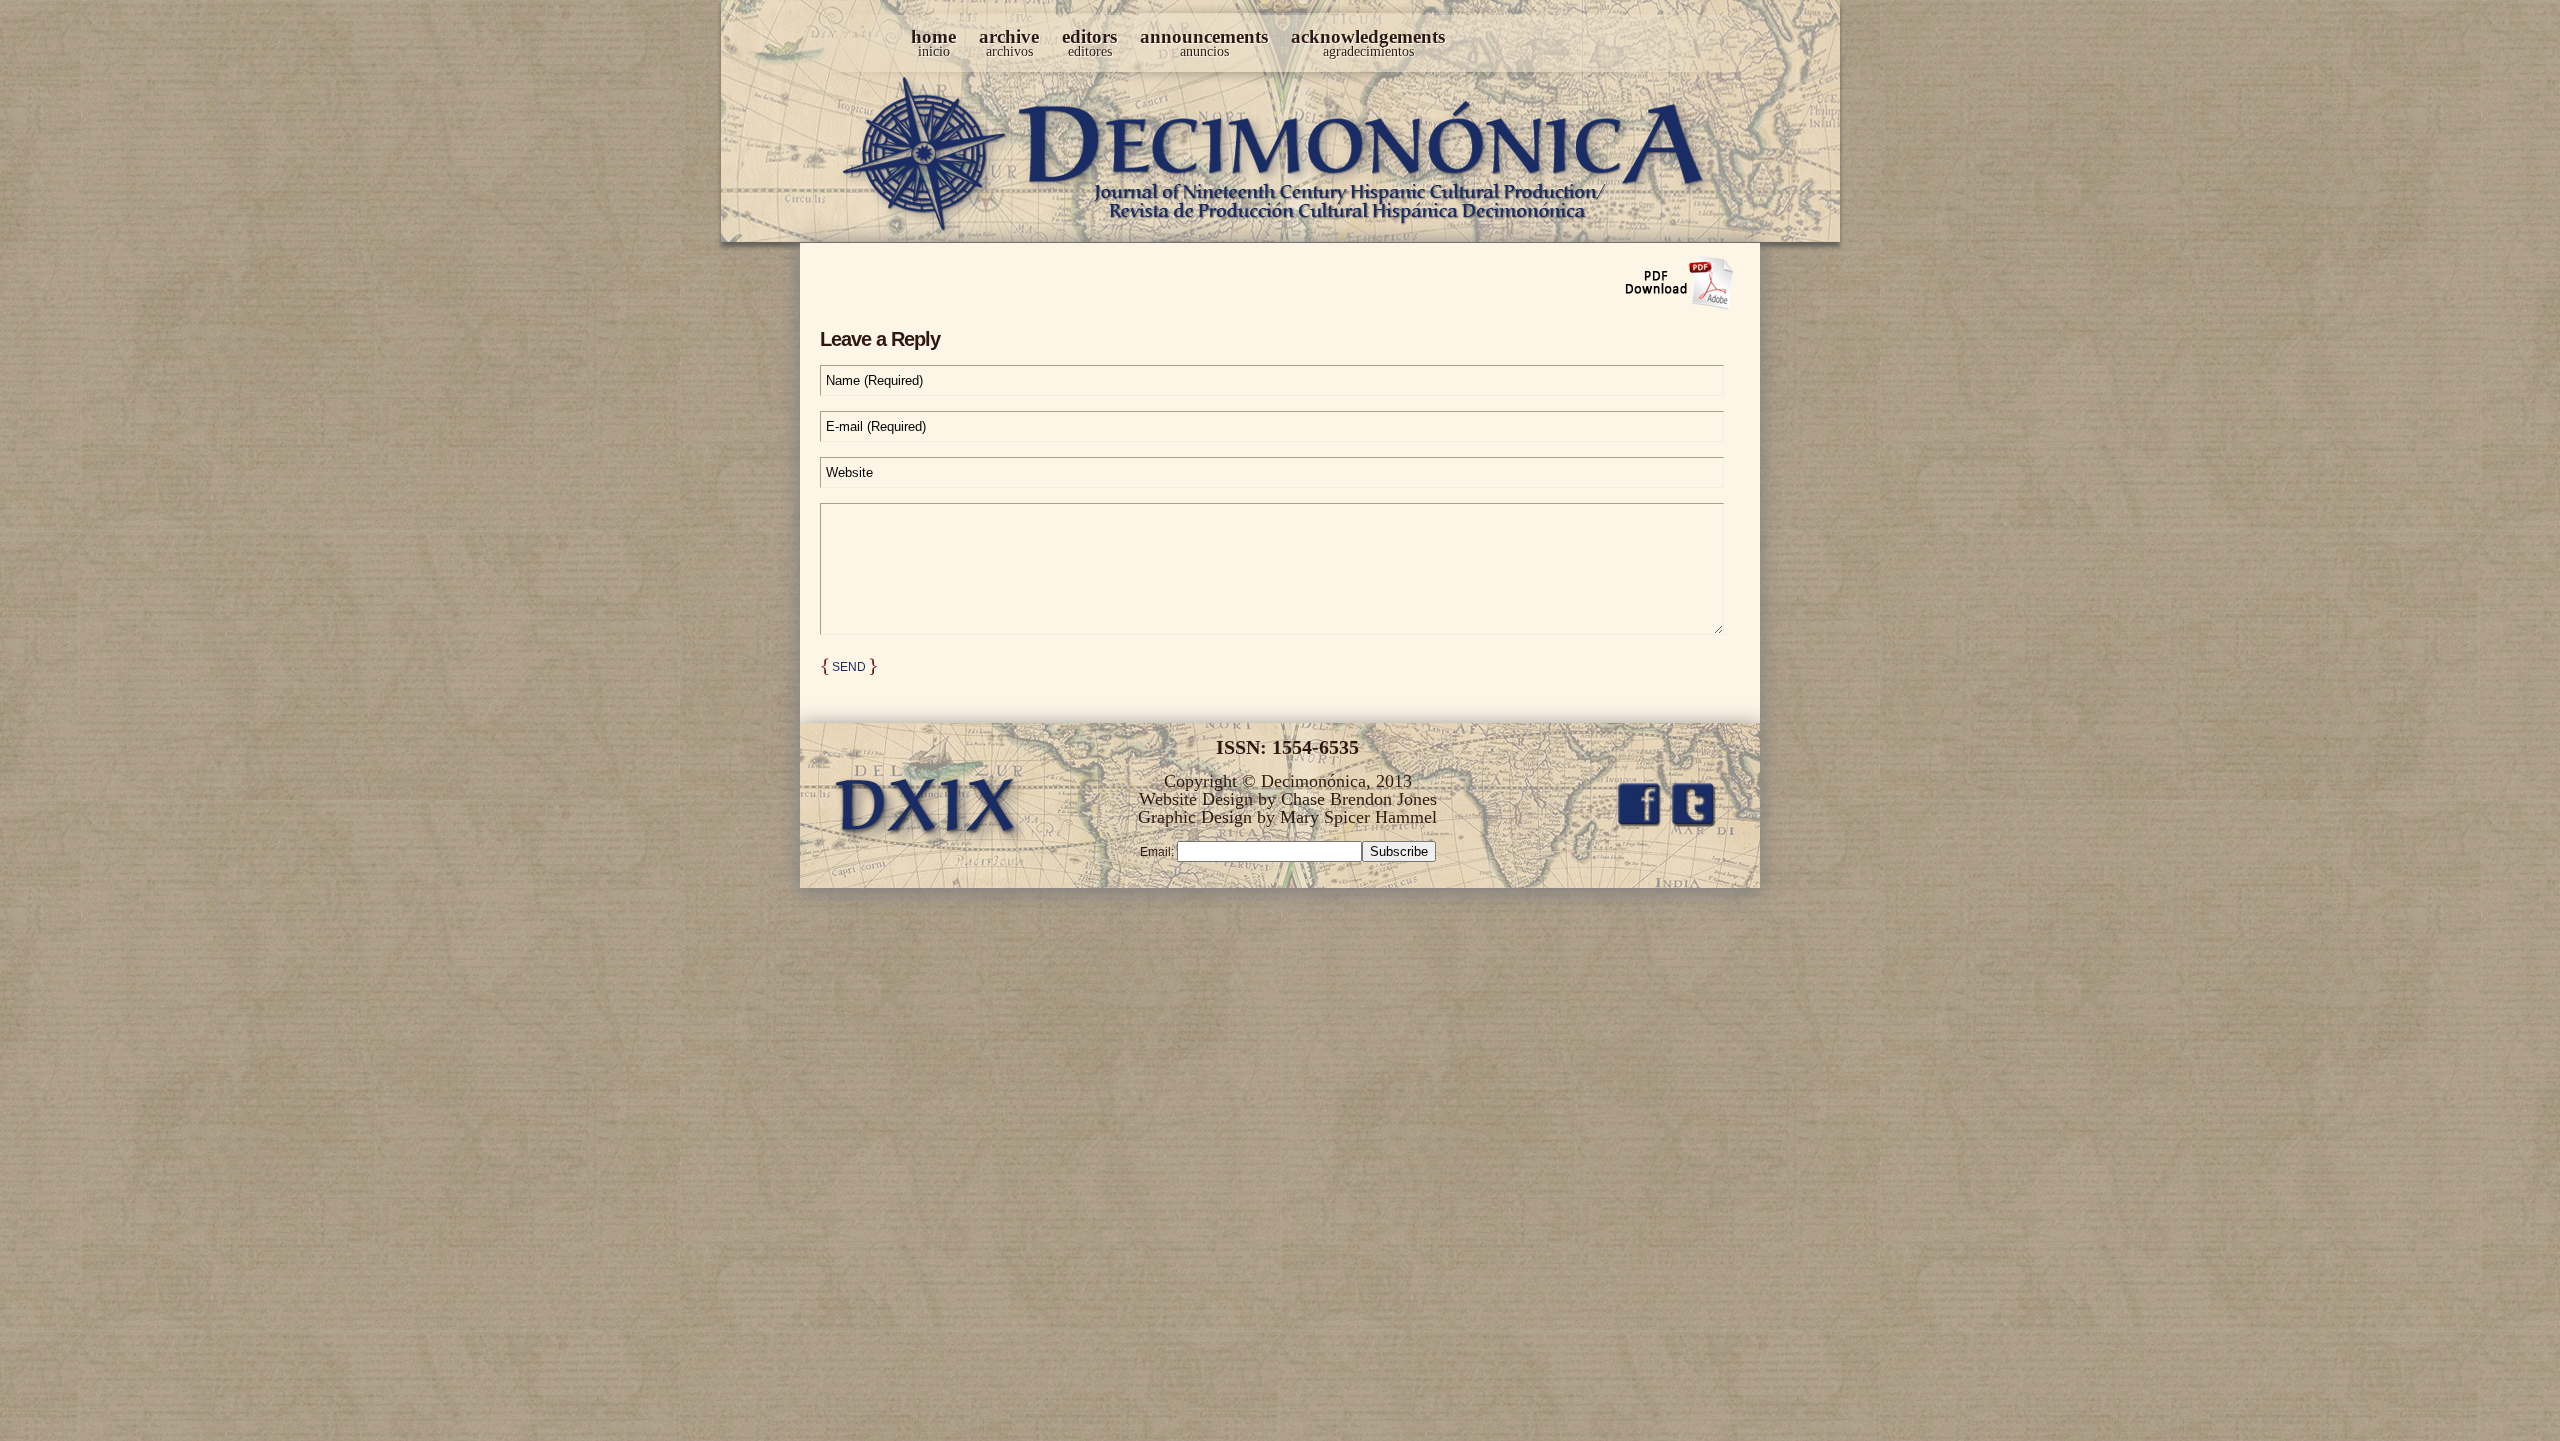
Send (849, 667)
